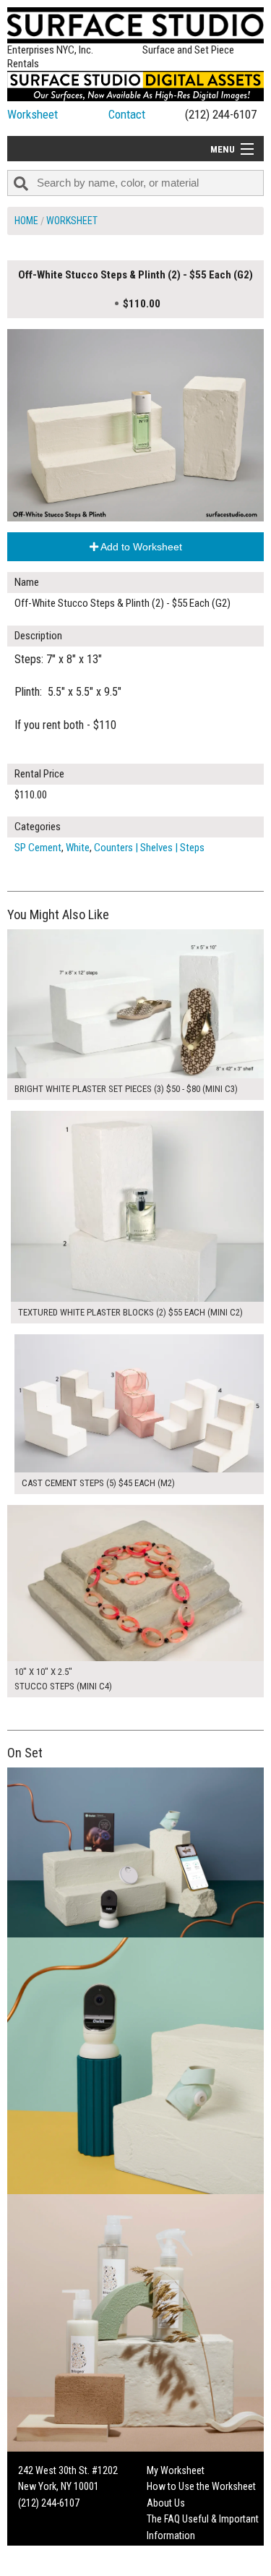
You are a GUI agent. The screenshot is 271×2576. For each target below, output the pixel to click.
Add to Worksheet (140, 547)
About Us (166, 2503)
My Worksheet (176, 2470)
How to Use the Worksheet (201, 2486)
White (78, 848)
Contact (127, 114)
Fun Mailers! (171, 2551)
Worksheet (33, 114)
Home (26, 221)
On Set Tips (170, 2567)
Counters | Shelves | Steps (149, 848)
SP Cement (38, 848)
